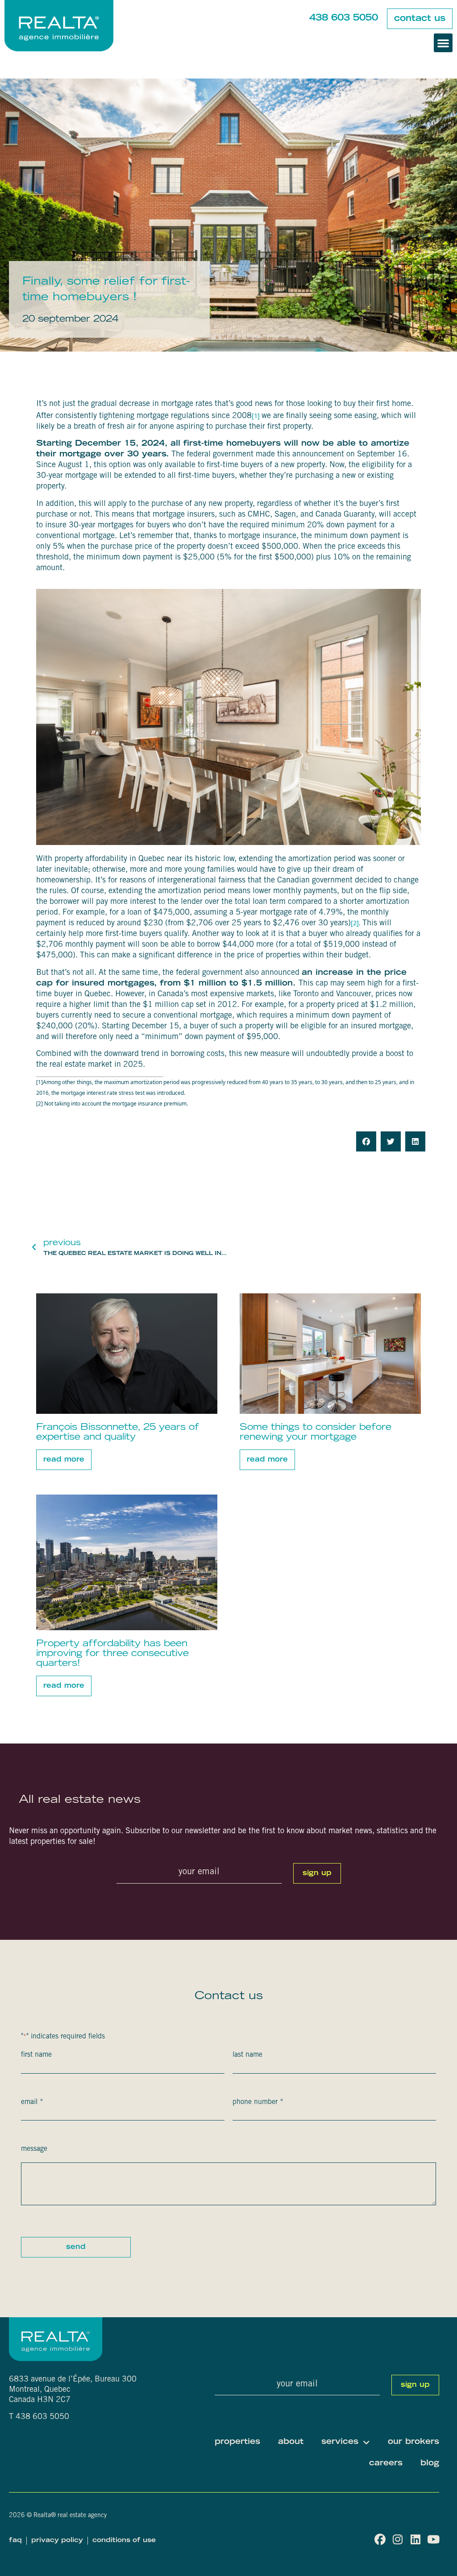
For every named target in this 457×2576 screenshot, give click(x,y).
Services (340, 2442)
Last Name (247, 2055)
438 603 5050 (344, 18)
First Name (36, 2055)
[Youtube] (434, 2539)
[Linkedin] (416, 2539)
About (291, 2442)
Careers (386, 2464)
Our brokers (413, 2442)
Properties (237, 2442)
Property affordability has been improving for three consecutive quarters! (112, 1654)
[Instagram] (398, 2539)
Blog (430, 2464)
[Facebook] (380, 2539)
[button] (443, 43)
